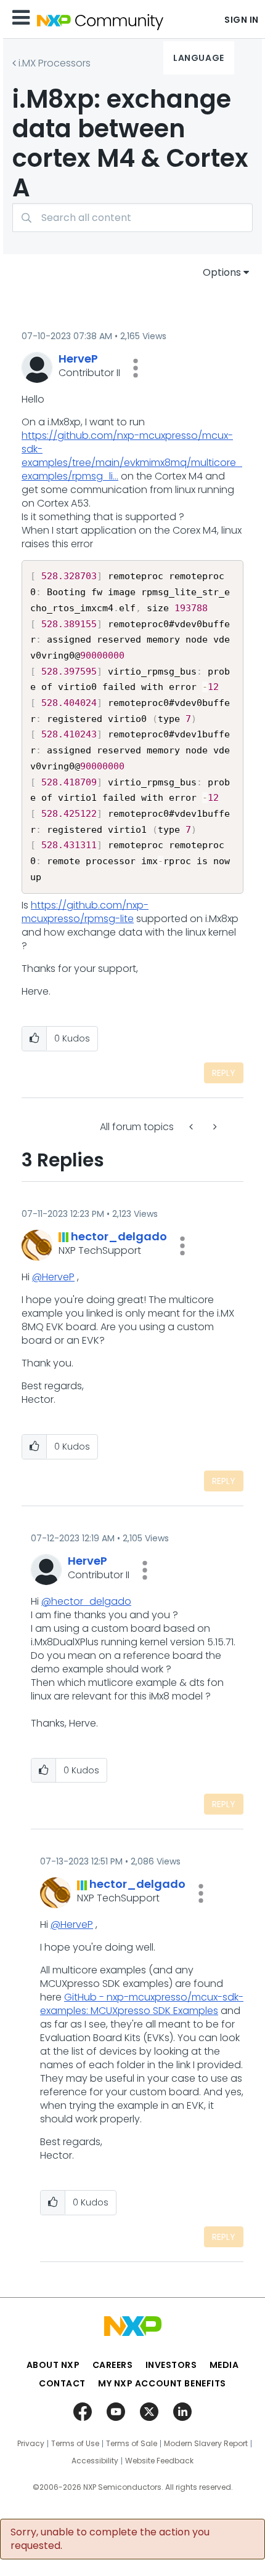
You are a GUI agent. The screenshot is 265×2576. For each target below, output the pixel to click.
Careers (113, 2365)
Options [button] (222, 272)
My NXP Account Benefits (162, 2383)
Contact (62, 2383)
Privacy (31, 2444)
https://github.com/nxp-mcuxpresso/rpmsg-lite (85, 912)
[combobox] (132, 218)
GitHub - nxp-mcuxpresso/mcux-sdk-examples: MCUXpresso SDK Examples (142, 2004)
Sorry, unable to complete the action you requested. (110, 2539)
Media (224, 2365)
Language (198, 58)
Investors (171, 2365)
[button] (136, 368)
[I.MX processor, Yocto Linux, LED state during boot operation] (192, 1127)
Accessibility (95, 2461)
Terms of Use (75, 2444)
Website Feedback (159, 2461)
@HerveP (53, 1277)
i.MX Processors (55, 63)
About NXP (53, 2365)
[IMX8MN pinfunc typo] (214, 1127)
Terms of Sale (132, 2444)
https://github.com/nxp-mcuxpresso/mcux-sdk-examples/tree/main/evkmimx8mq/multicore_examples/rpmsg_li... (132, 456)
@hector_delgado (86, 1601)
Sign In (242, 20)
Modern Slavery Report (206, 2444)
